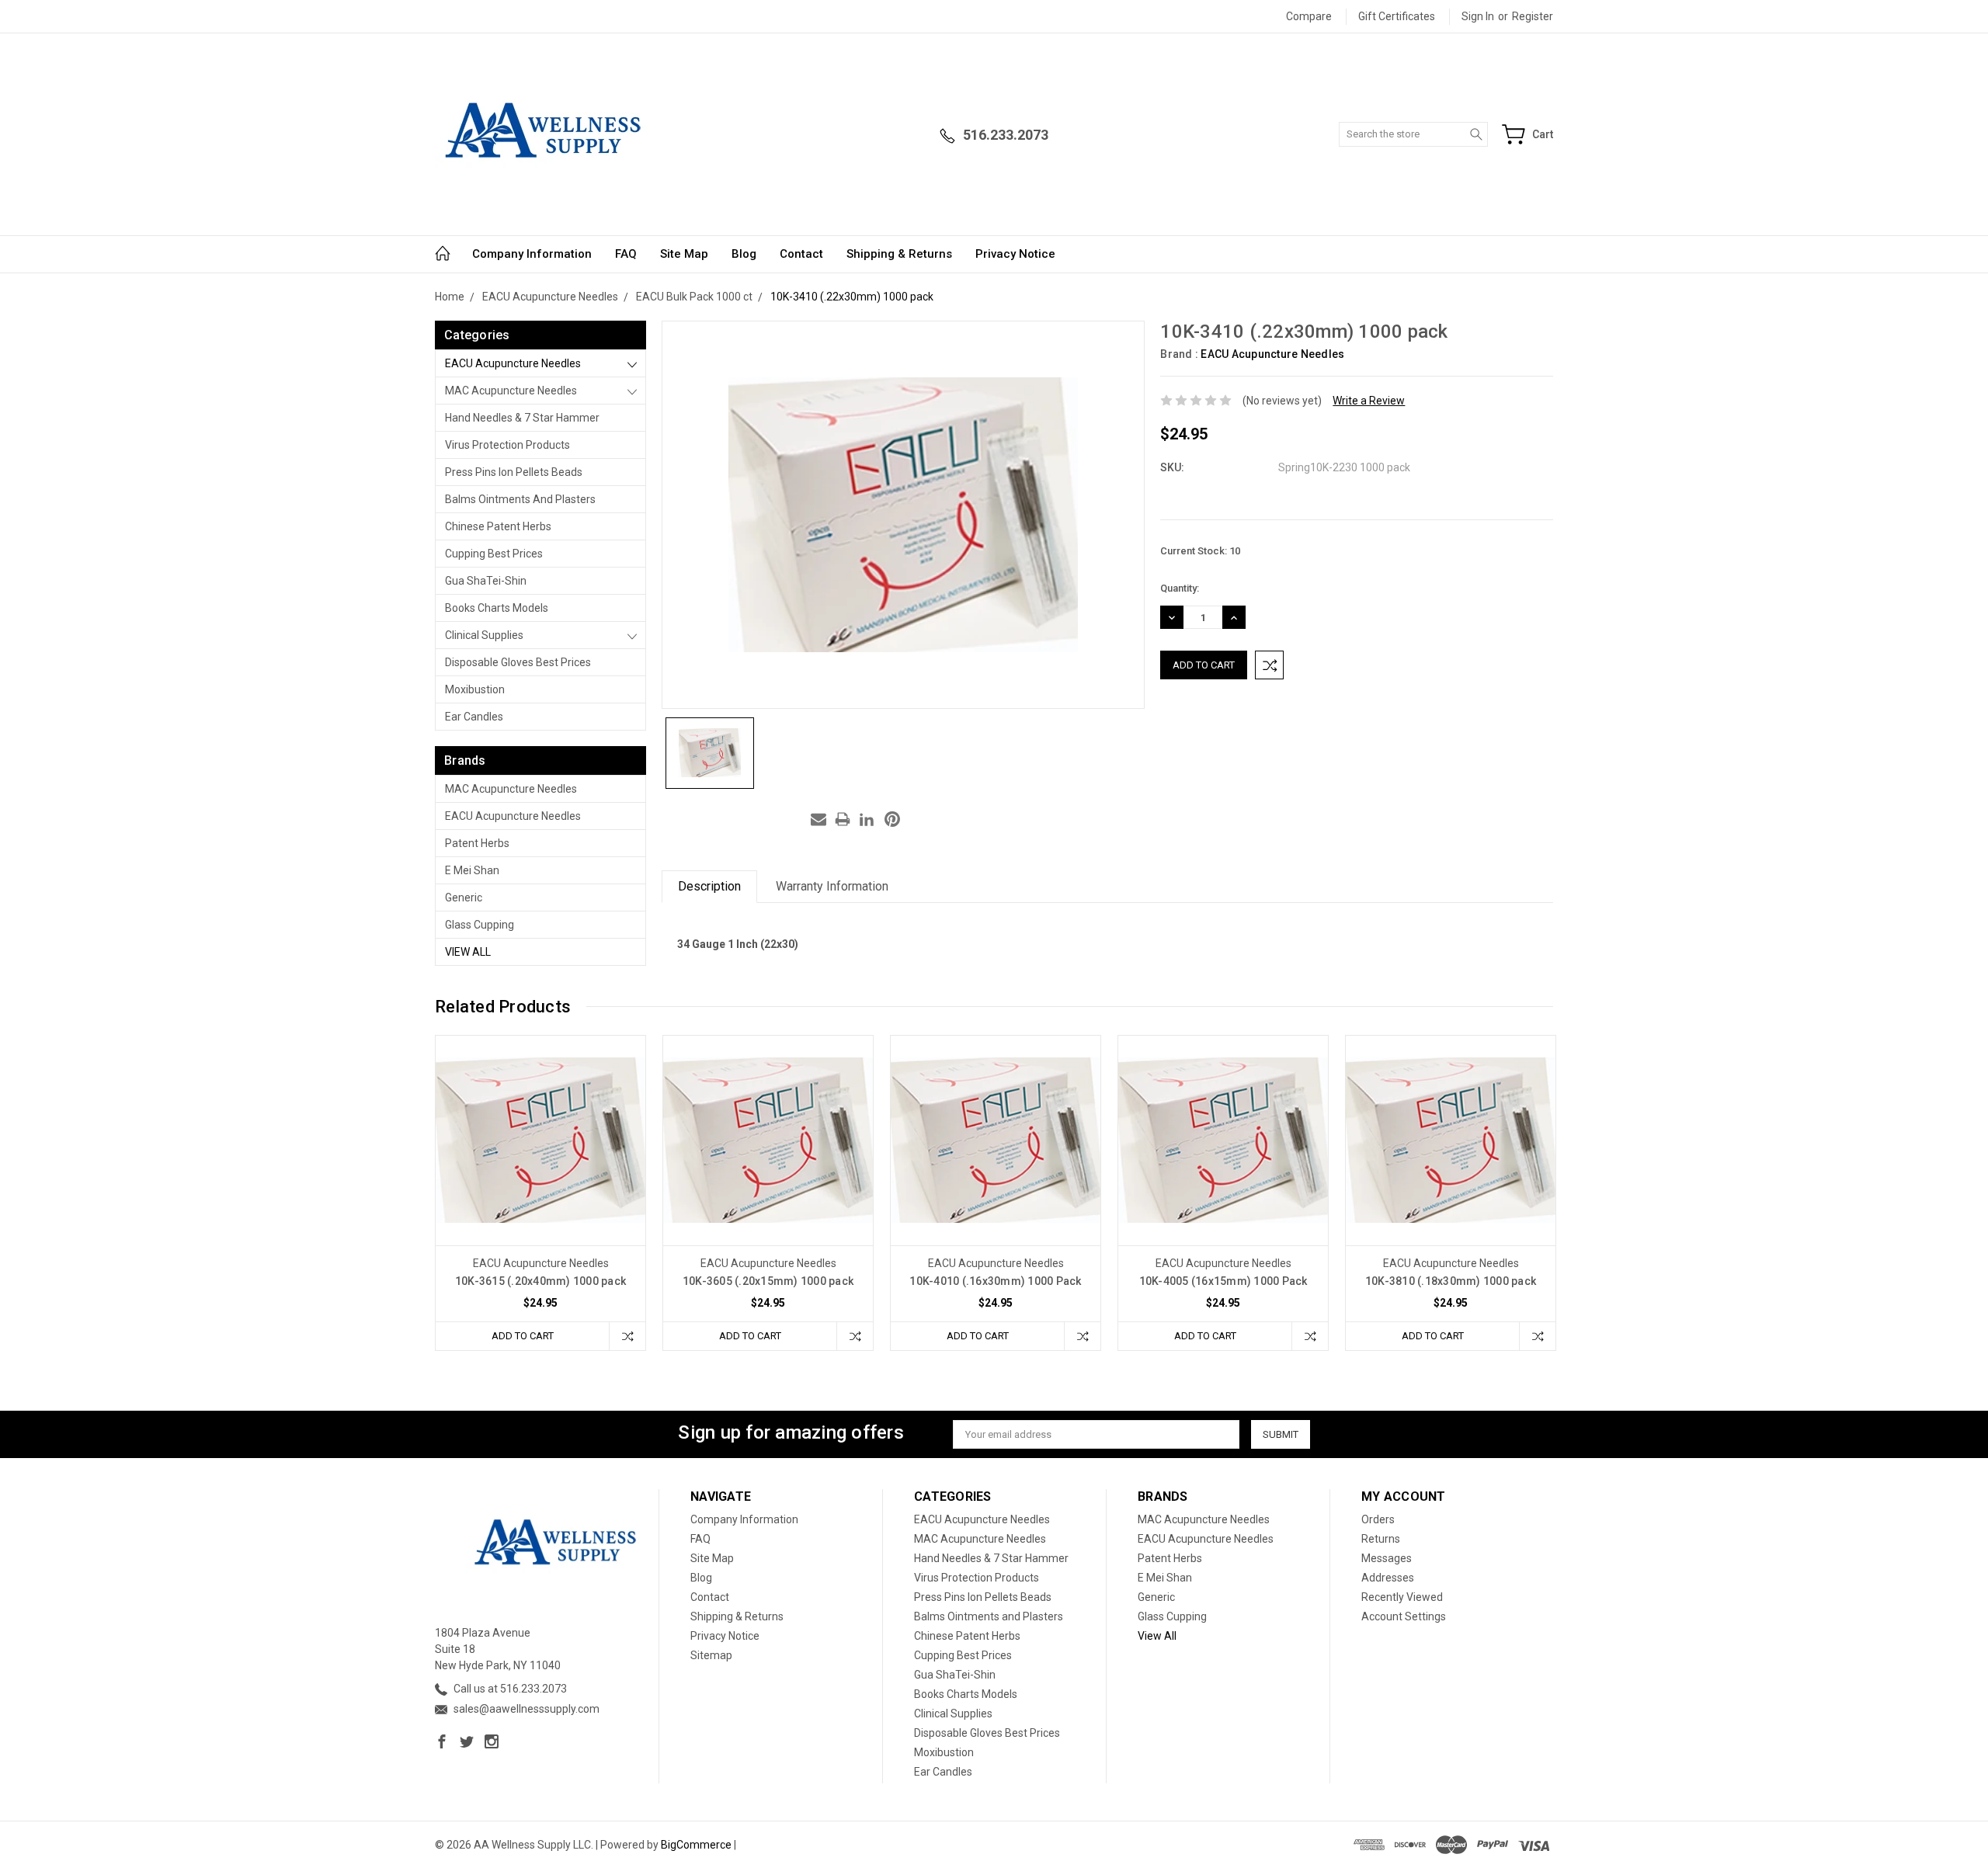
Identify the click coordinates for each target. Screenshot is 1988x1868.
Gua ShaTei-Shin (486, 581)
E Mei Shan (472, 870)
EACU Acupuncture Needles (513, 363)
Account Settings (1404, 1616)
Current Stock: (1200, 551)
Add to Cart (523, 1336)
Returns (1381, 1539)
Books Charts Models (497, 608)
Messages (1387, 1558)
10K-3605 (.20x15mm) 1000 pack (768, 1281)
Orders (1378, 1519)
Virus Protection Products (507, 445)
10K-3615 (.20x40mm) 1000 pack (540, 1281)
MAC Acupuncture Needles (511, 391)
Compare (1309, 16)
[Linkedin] (867, 819)
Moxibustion (475, 689)
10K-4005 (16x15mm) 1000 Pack (1223, 1281)
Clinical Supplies (484, 635)
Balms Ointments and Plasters (520, 499)
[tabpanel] (541, 1193)
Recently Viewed (1402, 1597)
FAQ (626, 254)
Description (709, 886)
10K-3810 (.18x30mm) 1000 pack (1451, 1281)
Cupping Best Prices (494, 554)
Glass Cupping (480, 925)
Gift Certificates (1397, 16)
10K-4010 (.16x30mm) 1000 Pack (995, 1281)
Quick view (540, 1182)
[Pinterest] (892, 819)
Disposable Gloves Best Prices (518, 662)
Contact (801, 254)
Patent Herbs (477, 843)
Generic (464, 898)
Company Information (532, 254)
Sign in (1478, 16)
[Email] (818, 819)
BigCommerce (696, 1845)
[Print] (843, 819)
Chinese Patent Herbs (498, 526)
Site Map (684, 254)
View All (468, 952)
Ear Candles (474, 717)
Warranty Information (832, 886)
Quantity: (1180, 588)
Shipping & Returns (899, 254)
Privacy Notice (1015, 254)
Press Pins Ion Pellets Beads (514, 472)
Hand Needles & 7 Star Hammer (522, 418)
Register (1533, 16)
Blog (744, 254)
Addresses (1388, 1578)
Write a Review (1369, 401)
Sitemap (711, 1655)
